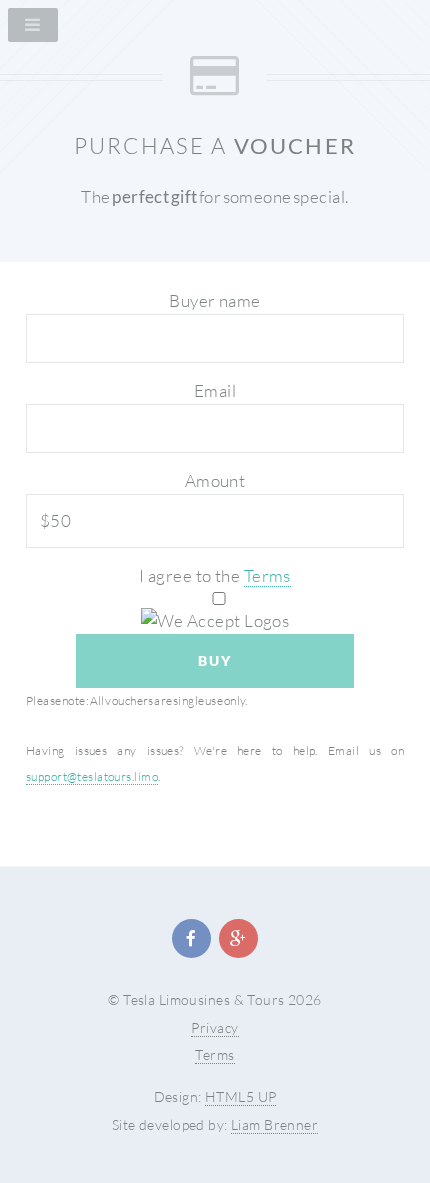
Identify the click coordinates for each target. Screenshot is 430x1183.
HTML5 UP (240, 1096)
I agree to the (215, 575)
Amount (215, 480)
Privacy (214, 1027)
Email (215, 390)
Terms (267, 575)
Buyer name (214, 300)
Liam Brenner (274, 1124)
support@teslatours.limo (92, 776)
